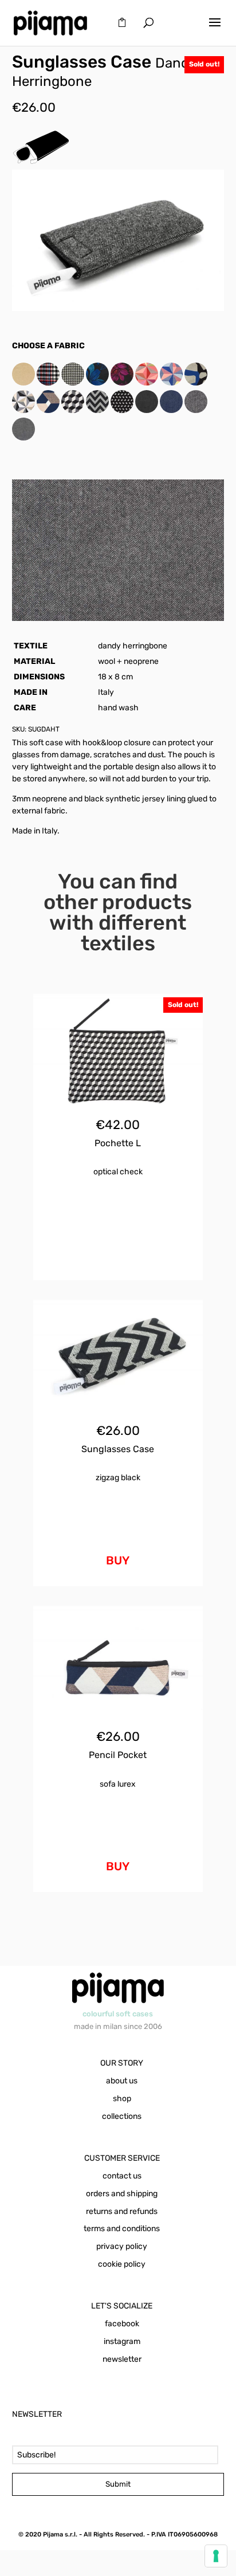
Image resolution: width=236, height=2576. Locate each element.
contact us (122, 2176)
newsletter (122, 2359)
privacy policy (122, 2246)
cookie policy (122, 2264)
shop (122, 2099)
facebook (122, 2324)
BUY (118, 1560)
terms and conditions (122, 2229)
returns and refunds (122, 2211)
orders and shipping (122, 2194)
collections (122, 2116)
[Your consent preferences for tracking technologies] (216, 2556)
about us (122, 2081)
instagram (122, 2341)
